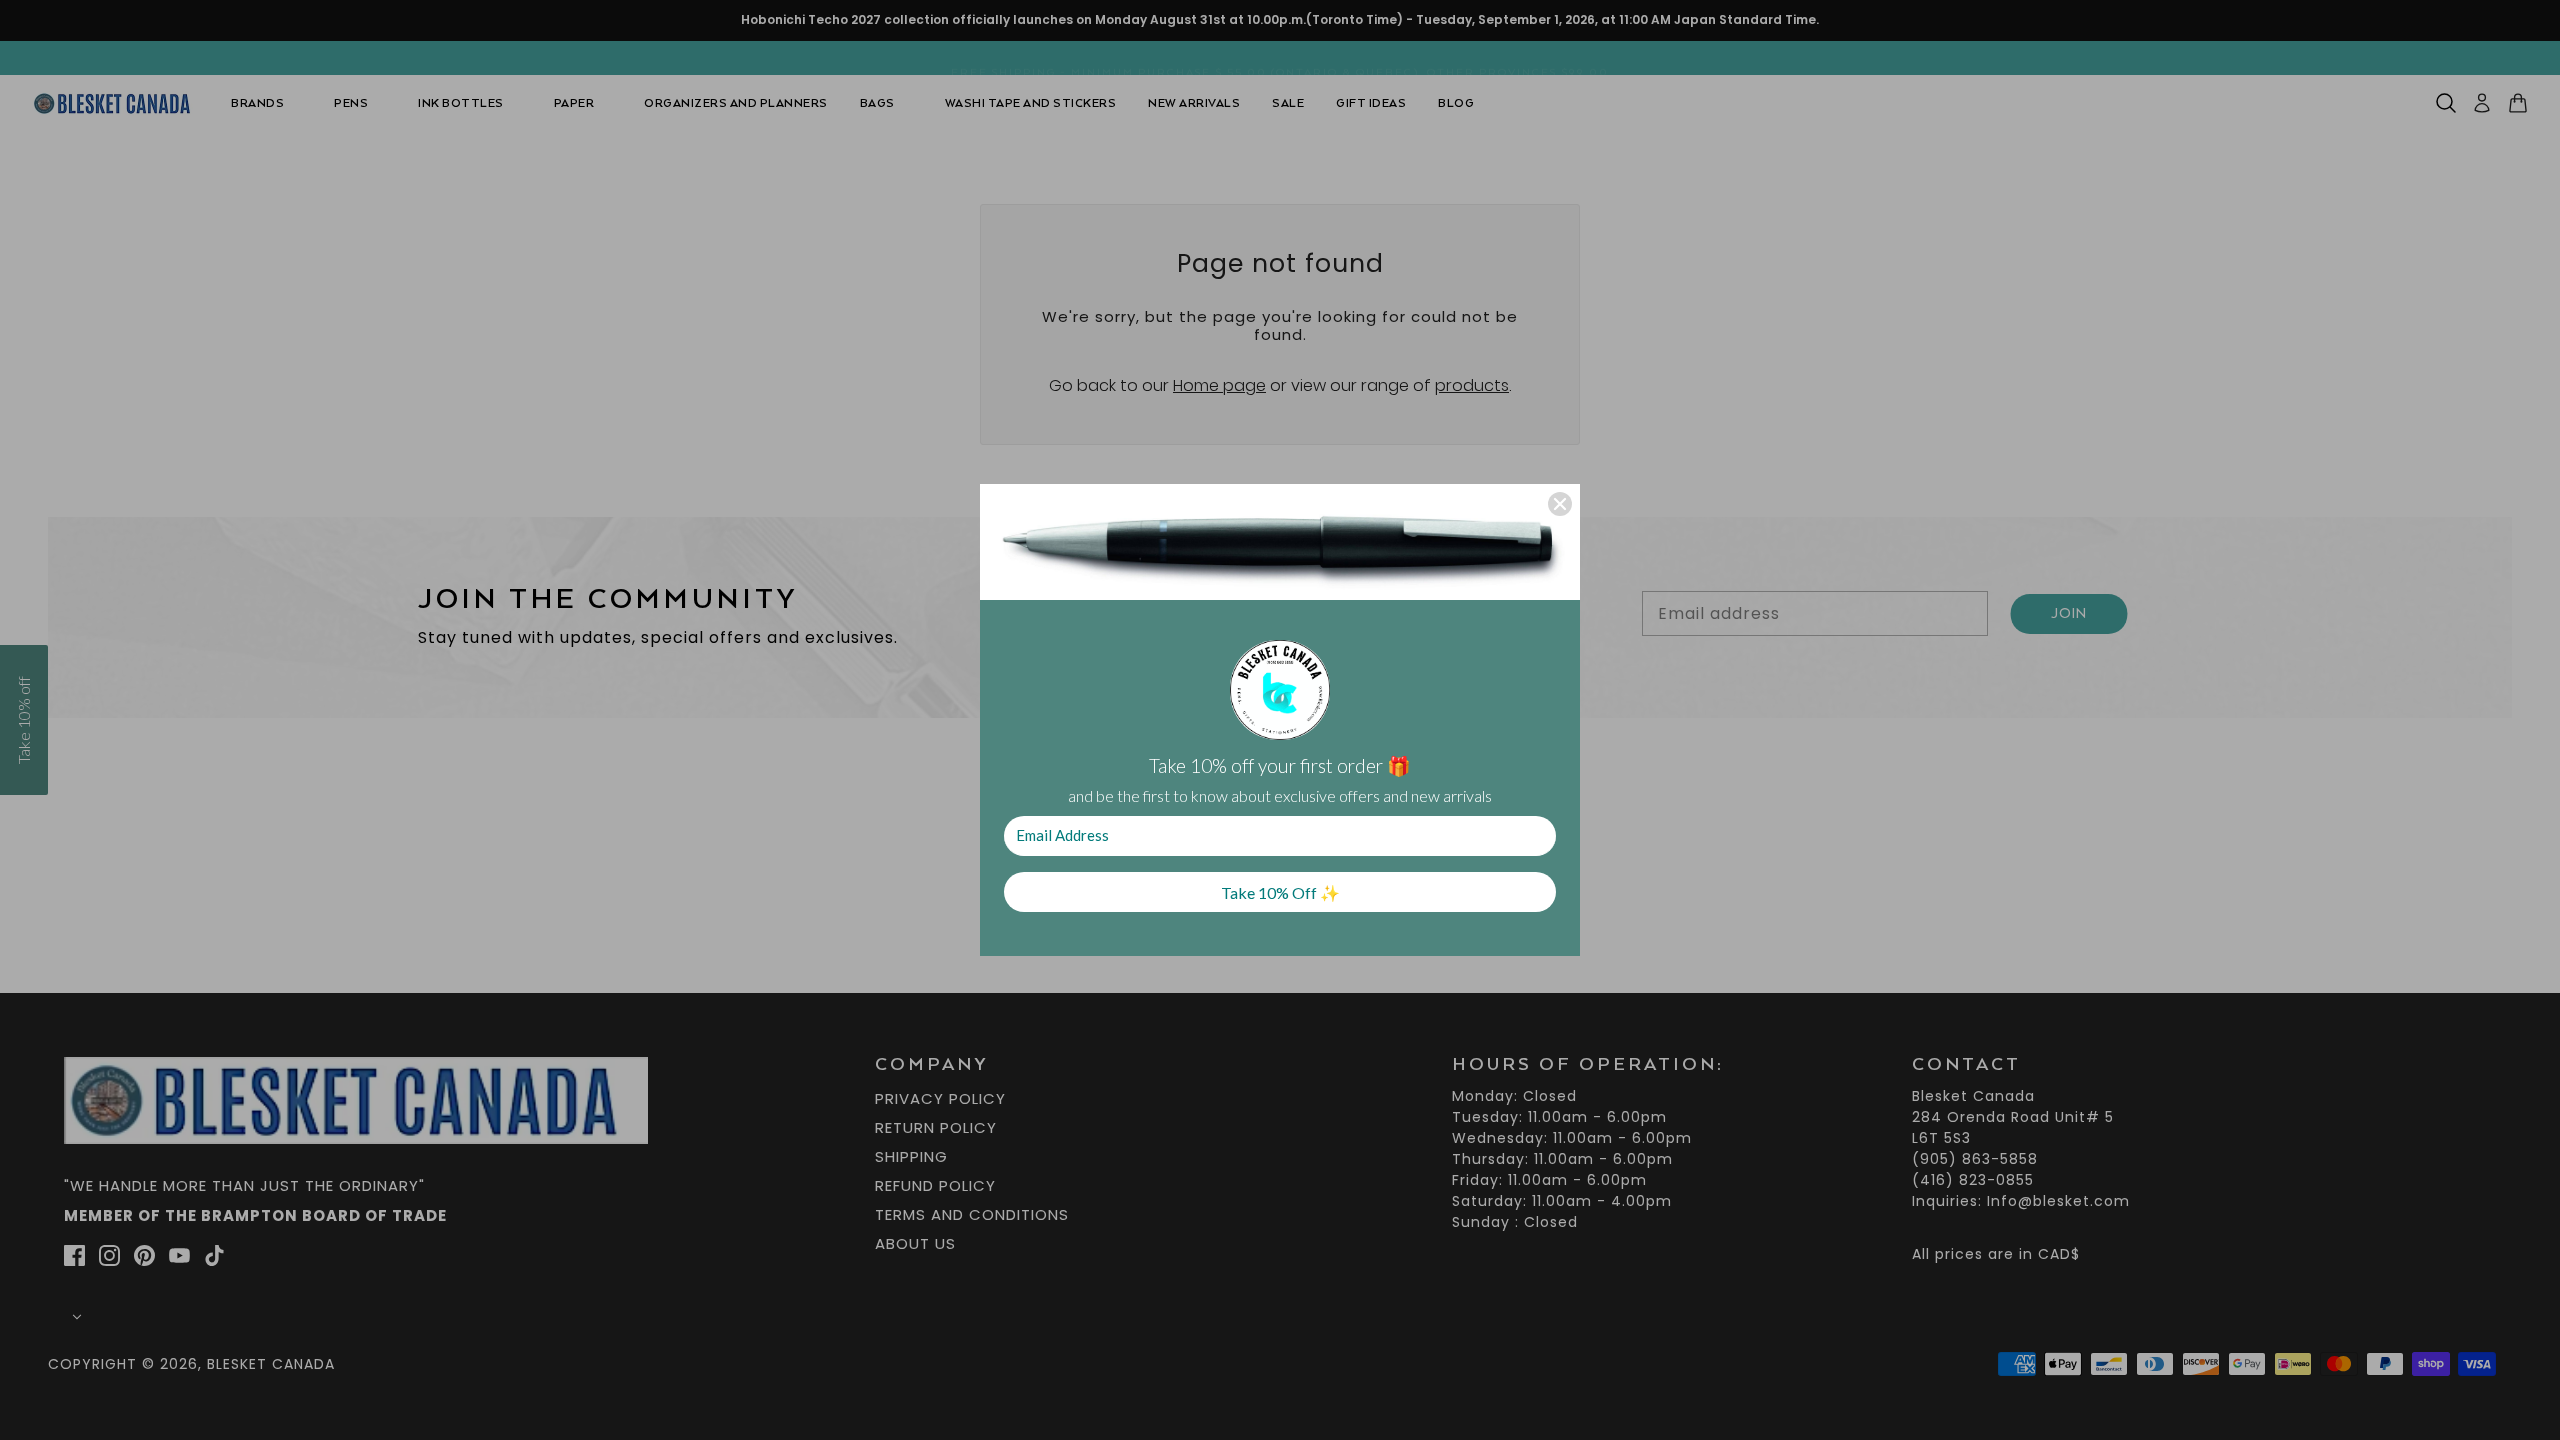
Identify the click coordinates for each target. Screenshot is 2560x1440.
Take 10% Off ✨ (1280, 892)
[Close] (1560, 504)
